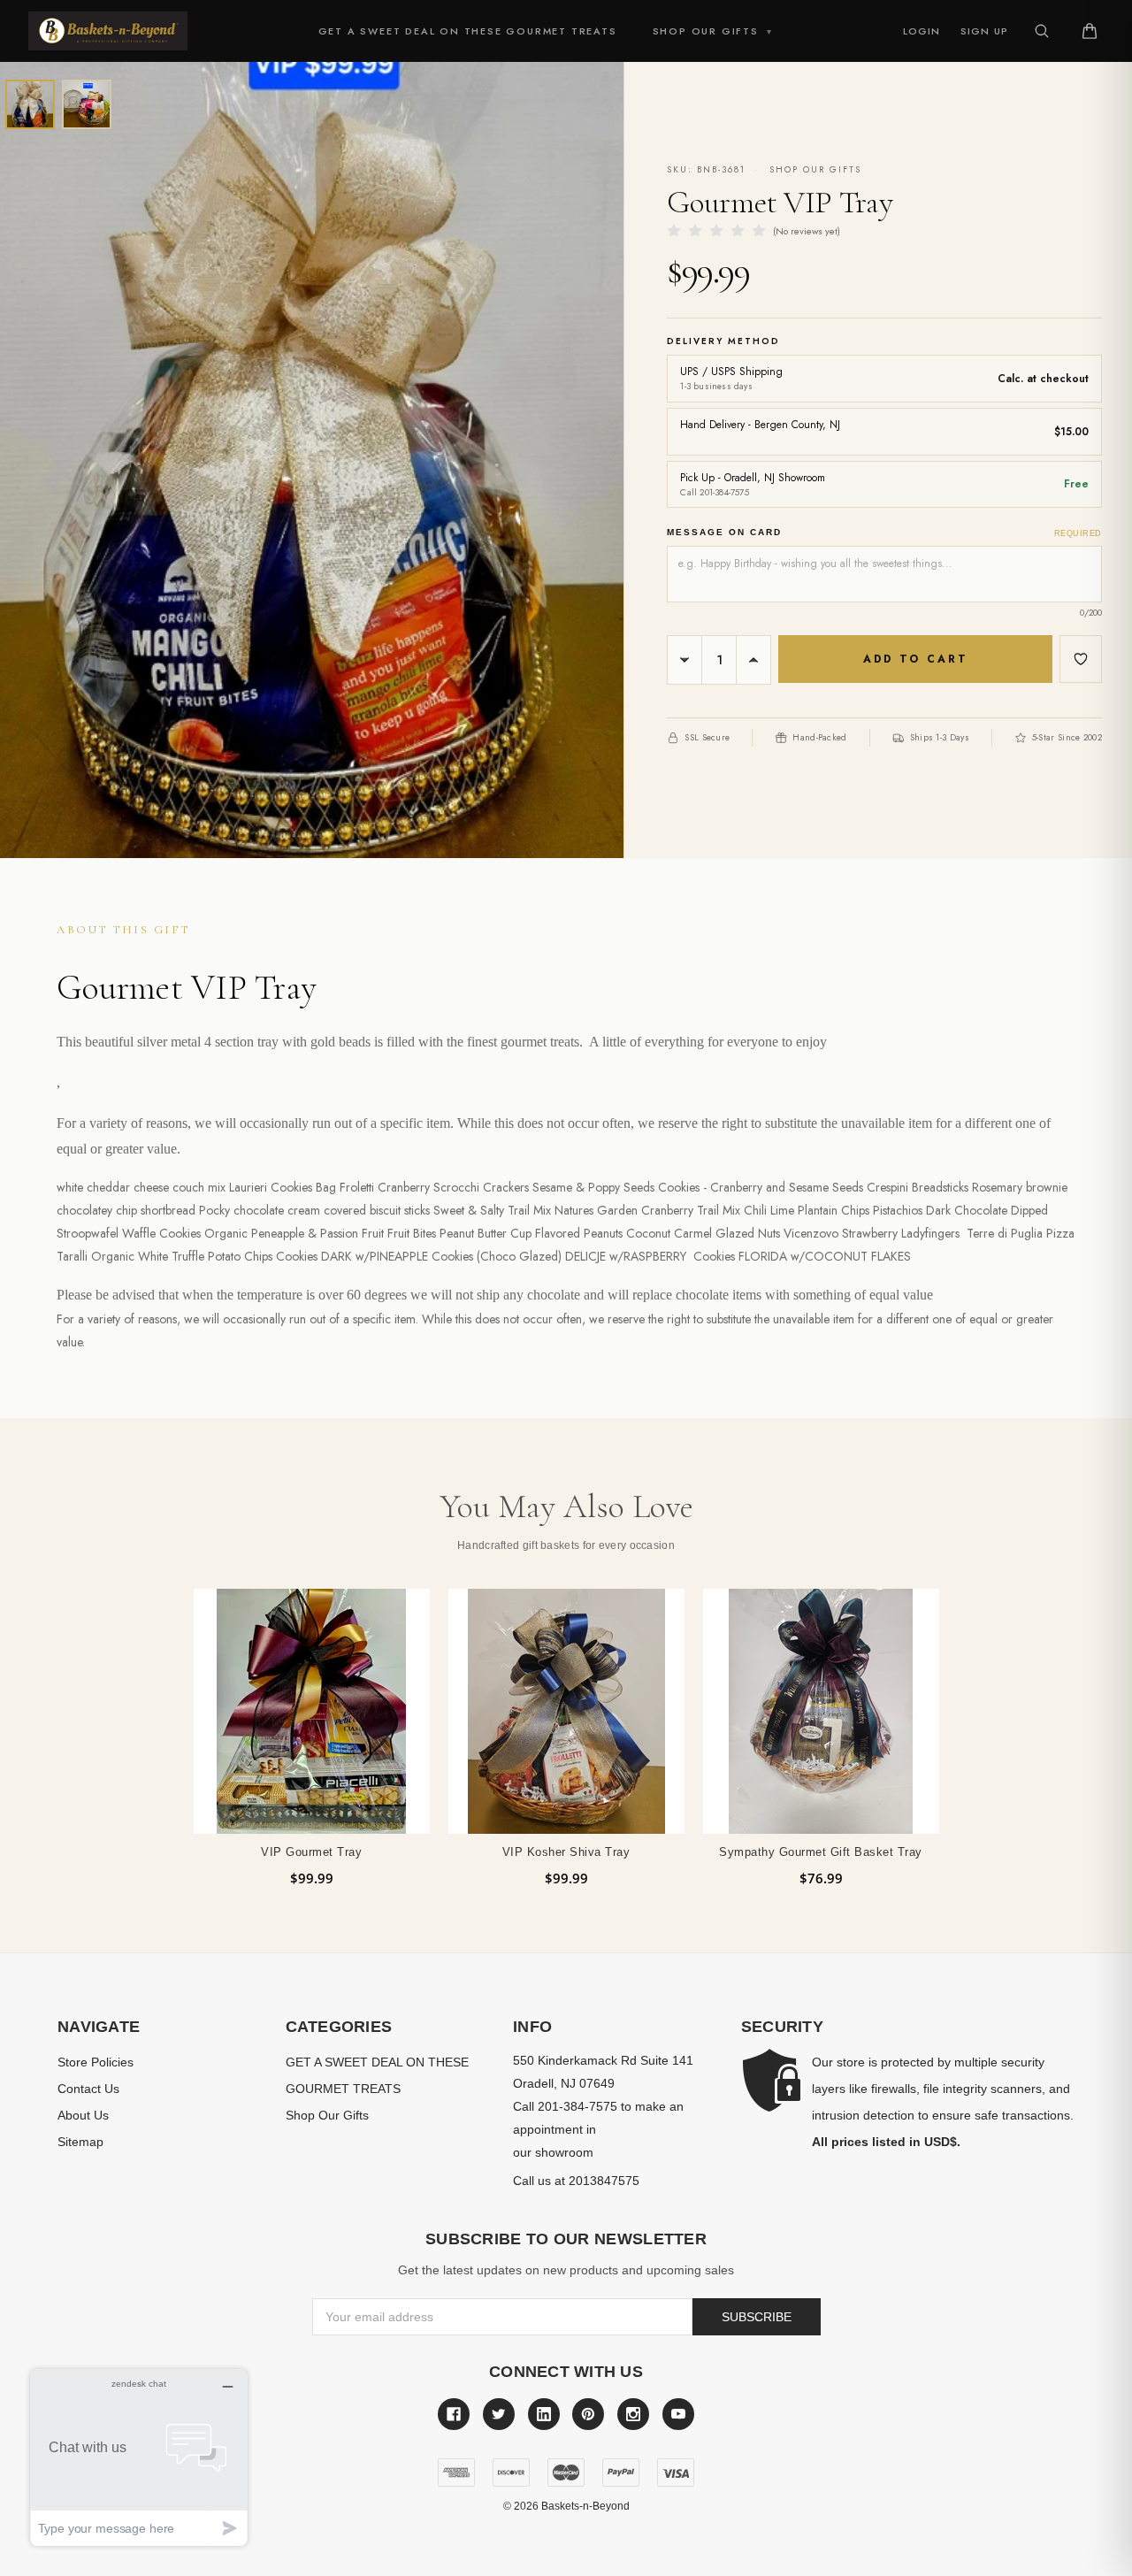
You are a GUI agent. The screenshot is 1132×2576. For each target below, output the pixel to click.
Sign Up (984, 31)
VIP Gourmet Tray (311, 1852)
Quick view (312, 1710)
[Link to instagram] (633, 2414)
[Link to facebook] (454, 2414)
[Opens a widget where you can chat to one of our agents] (139, 2457)
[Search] (1042, 31)
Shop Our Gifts (713, 31)
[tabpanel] (311, 1739)
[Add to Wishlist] (1081, 659)
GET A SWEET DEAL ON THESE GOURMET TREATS (468, 31)
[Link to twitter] (499, 2414)
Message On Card (884, 533)
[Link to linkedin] (544, 2414)
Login (922, 31)
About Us (83, 2115)
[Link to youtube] (678, 2414)
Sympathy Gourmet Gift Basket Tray (821, 1852)
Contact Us (88, 2089)
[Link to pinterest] (588, 2414)
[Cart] (1090, 31)
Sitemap (80, 2142)
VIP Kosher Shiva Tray (566, 1852)
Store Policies (96, 2062)
